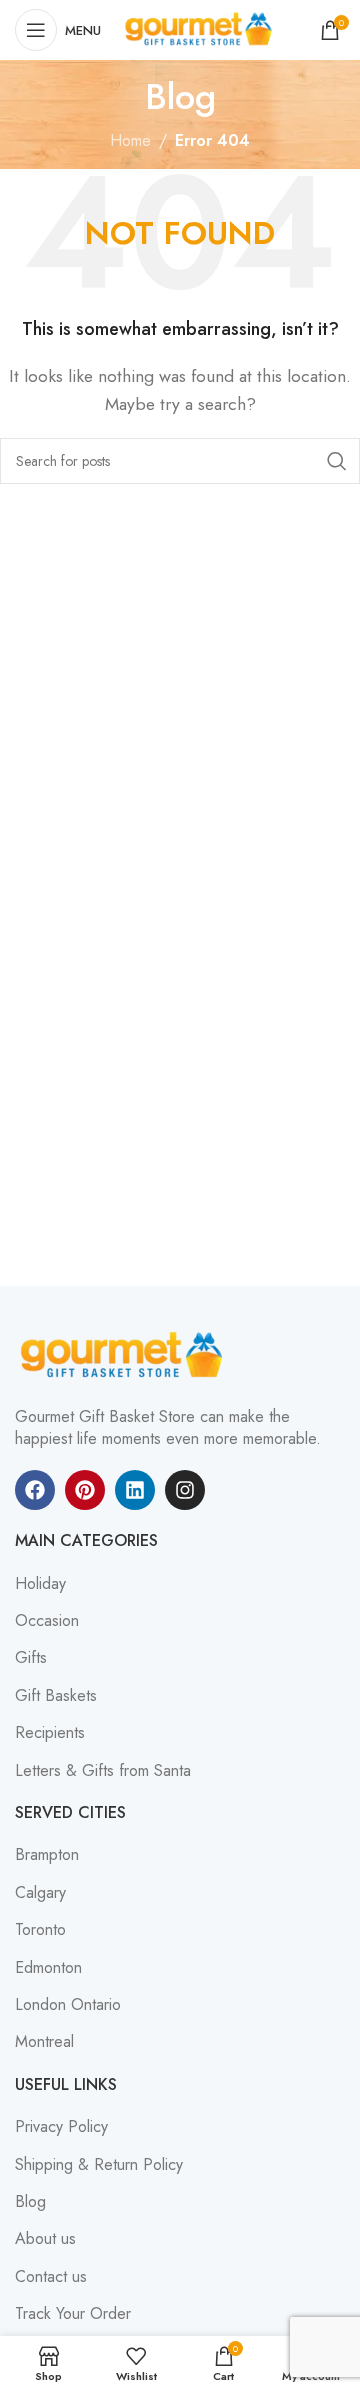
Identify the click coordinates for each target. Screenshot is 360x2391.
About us (45, 2239)
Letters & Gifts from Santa (103, 1771)
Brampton (47, 1855)
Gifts (31, 1658)
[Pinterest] (85, 1490)
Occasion (47, 1621)
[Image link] (125, 1353)
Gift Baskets (56, 1696)
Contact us (51, 2277)
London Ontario (68, 2005)
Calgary (40, 1893)
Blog (30, 2202)
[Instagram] (185, 1490)
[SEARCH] (337, 461)
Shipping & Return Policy (99, 2165)
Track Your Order (73, 2314)
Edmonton (48, 1968)
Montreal (44, 2042)
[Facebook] (35, 1490)
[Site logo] (201, 28)
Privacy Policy (61, 2127)
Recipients (50, 1733)
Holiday (40, 1584)
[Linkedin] (135, 1490)
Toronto (40, 1930)
